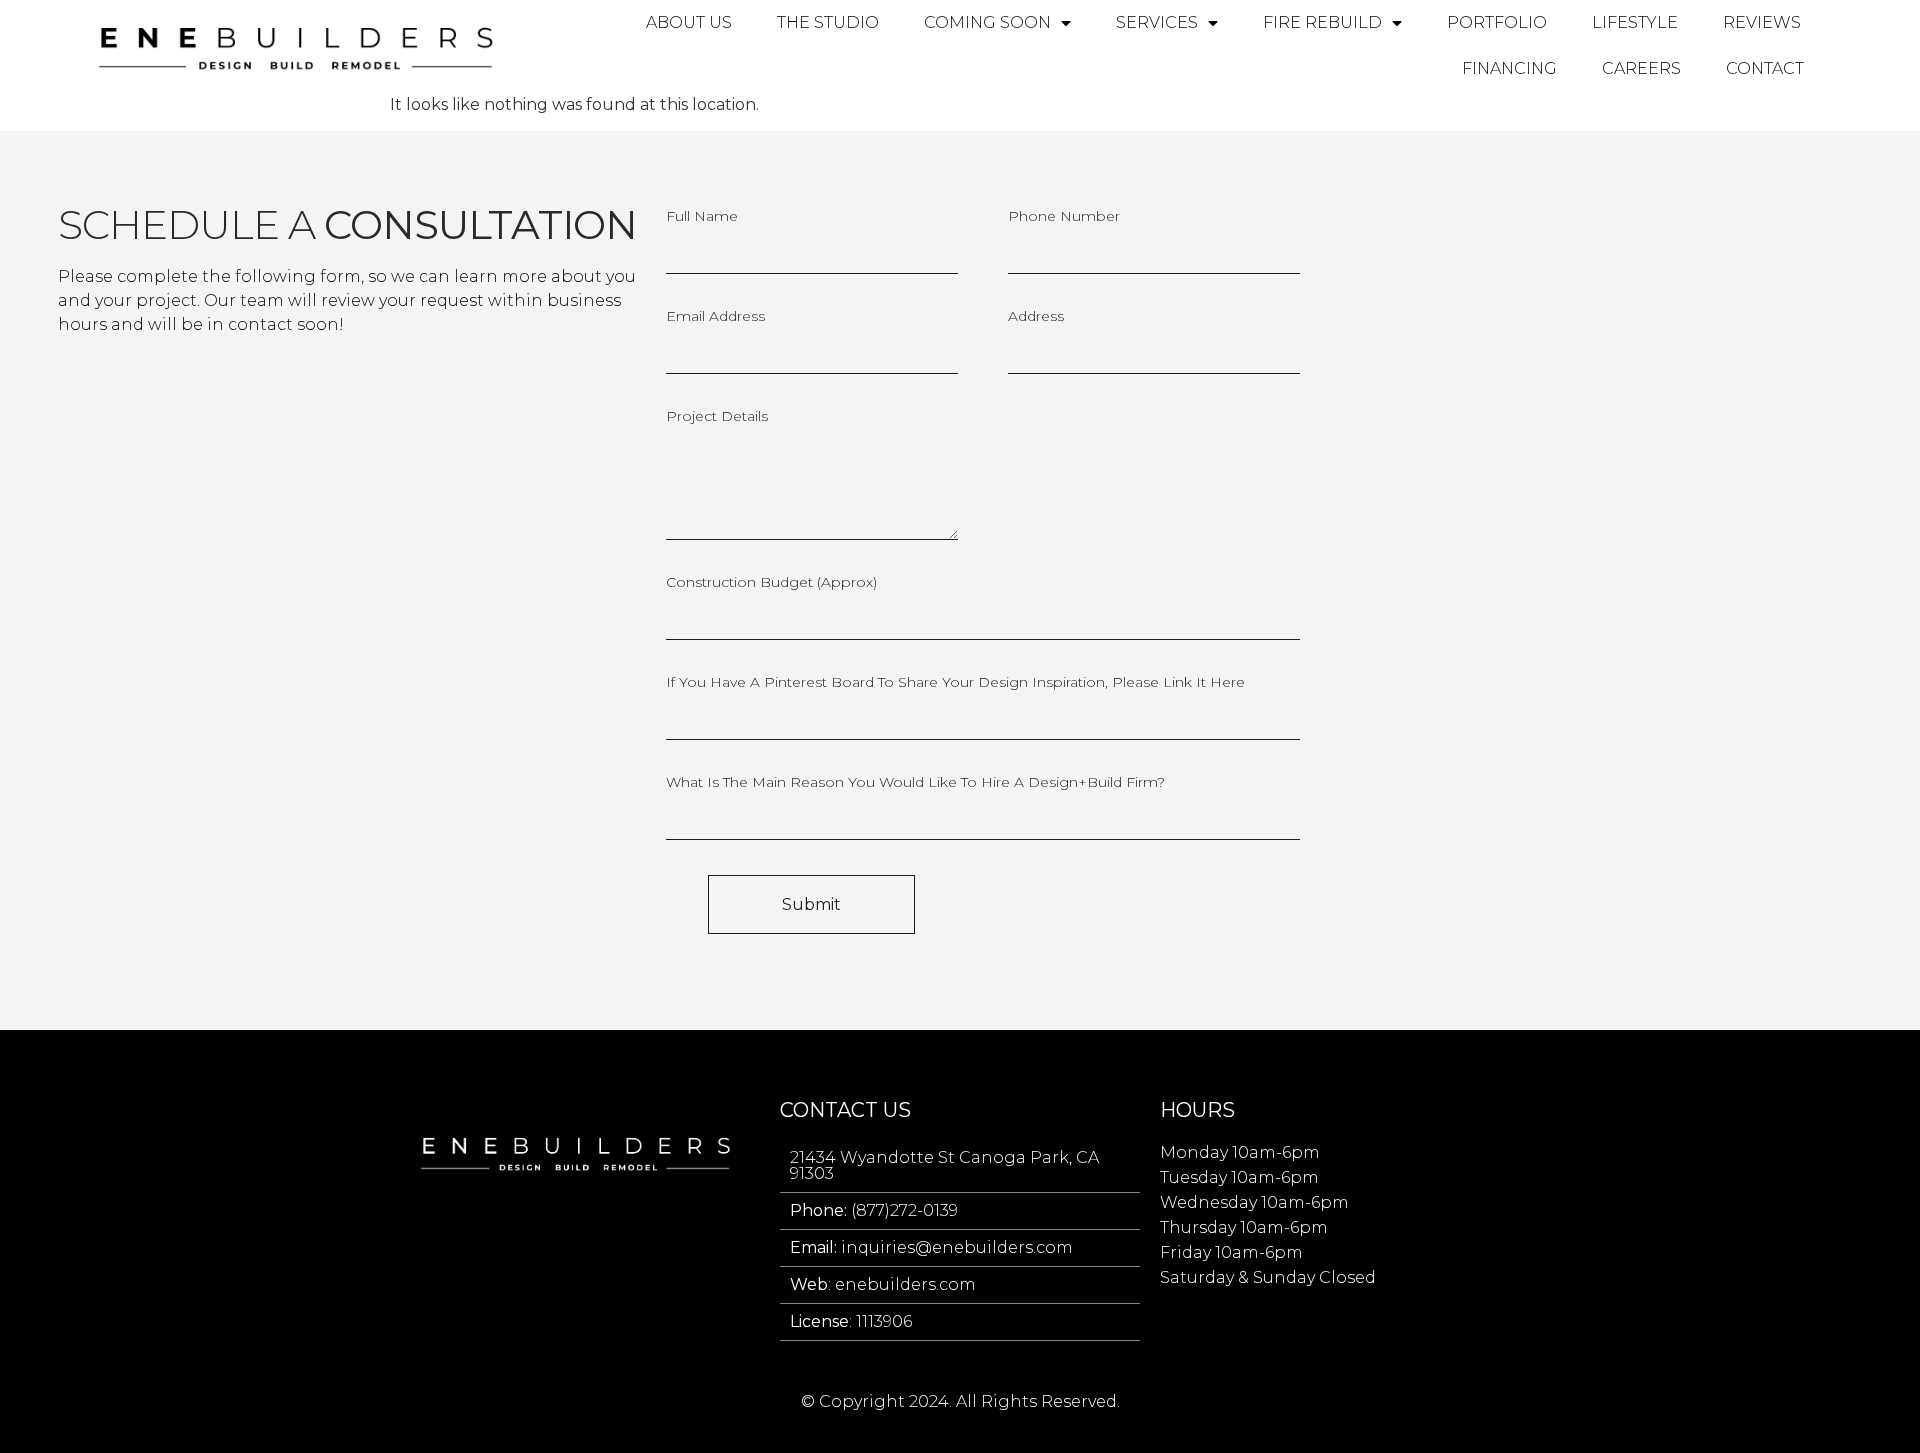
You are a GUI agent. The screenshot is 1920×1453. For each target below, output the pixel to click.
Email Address (715, 317)
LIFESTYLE (1635, 22)
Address (1036, 317)
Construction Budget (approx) (771, 583)
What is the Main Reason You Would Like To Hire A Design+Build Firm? (915, 783)
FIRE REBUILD (1322, 22)
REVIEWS (1762, 22)
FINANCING (1509, 68)
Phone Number (1064, 217)
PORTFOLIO (1497, 22)
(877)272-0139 (874, 1210)
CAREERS (1641, 68)
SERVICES (1157, 22)
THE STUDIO (828, 22)
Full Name (702, 217)
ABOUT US (689, 22)
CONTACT (1765, 68)
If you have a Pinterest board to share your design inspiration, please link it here (955, 683)
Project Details (717, 417)
